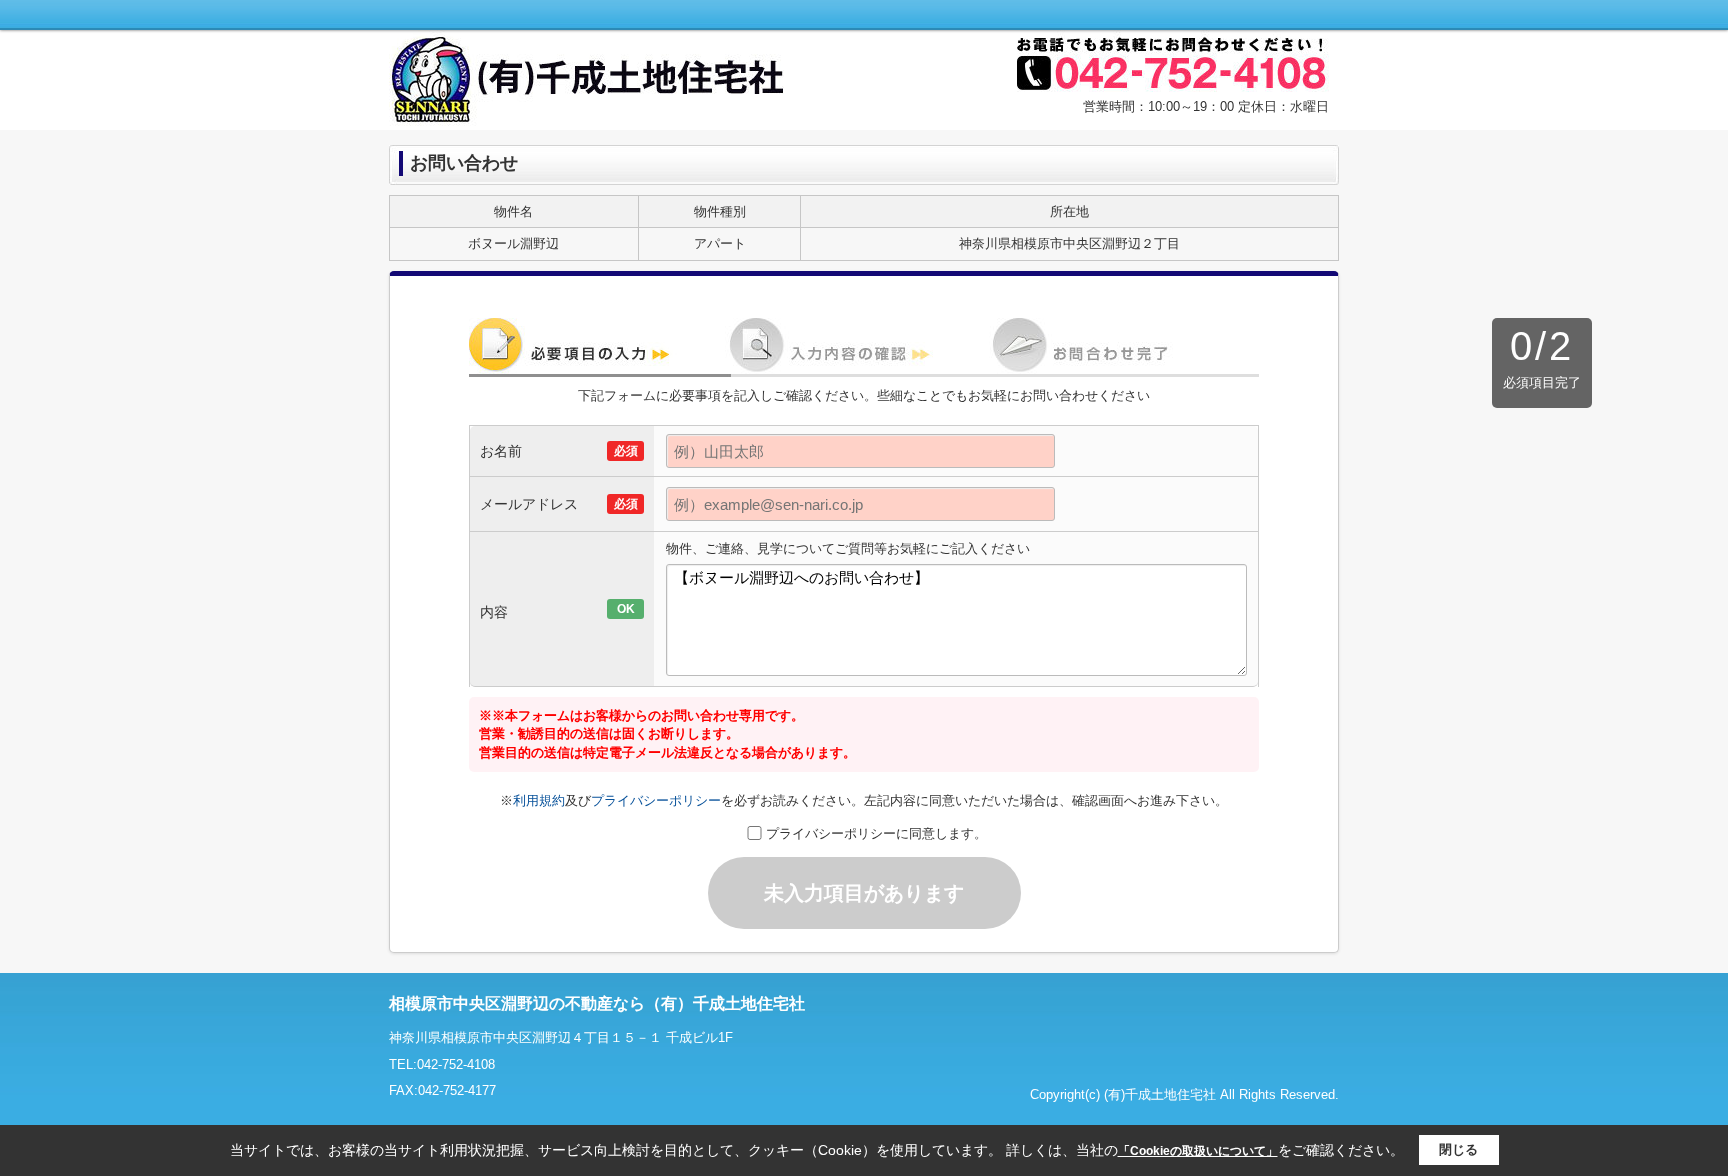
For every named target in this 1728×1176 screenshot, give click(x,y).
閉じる (1458, 1149)
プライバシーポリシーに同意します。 (876, 833)
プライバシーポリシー (656, 800)
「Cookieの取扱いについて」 (1198, 1151)
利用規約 (539, 800)
